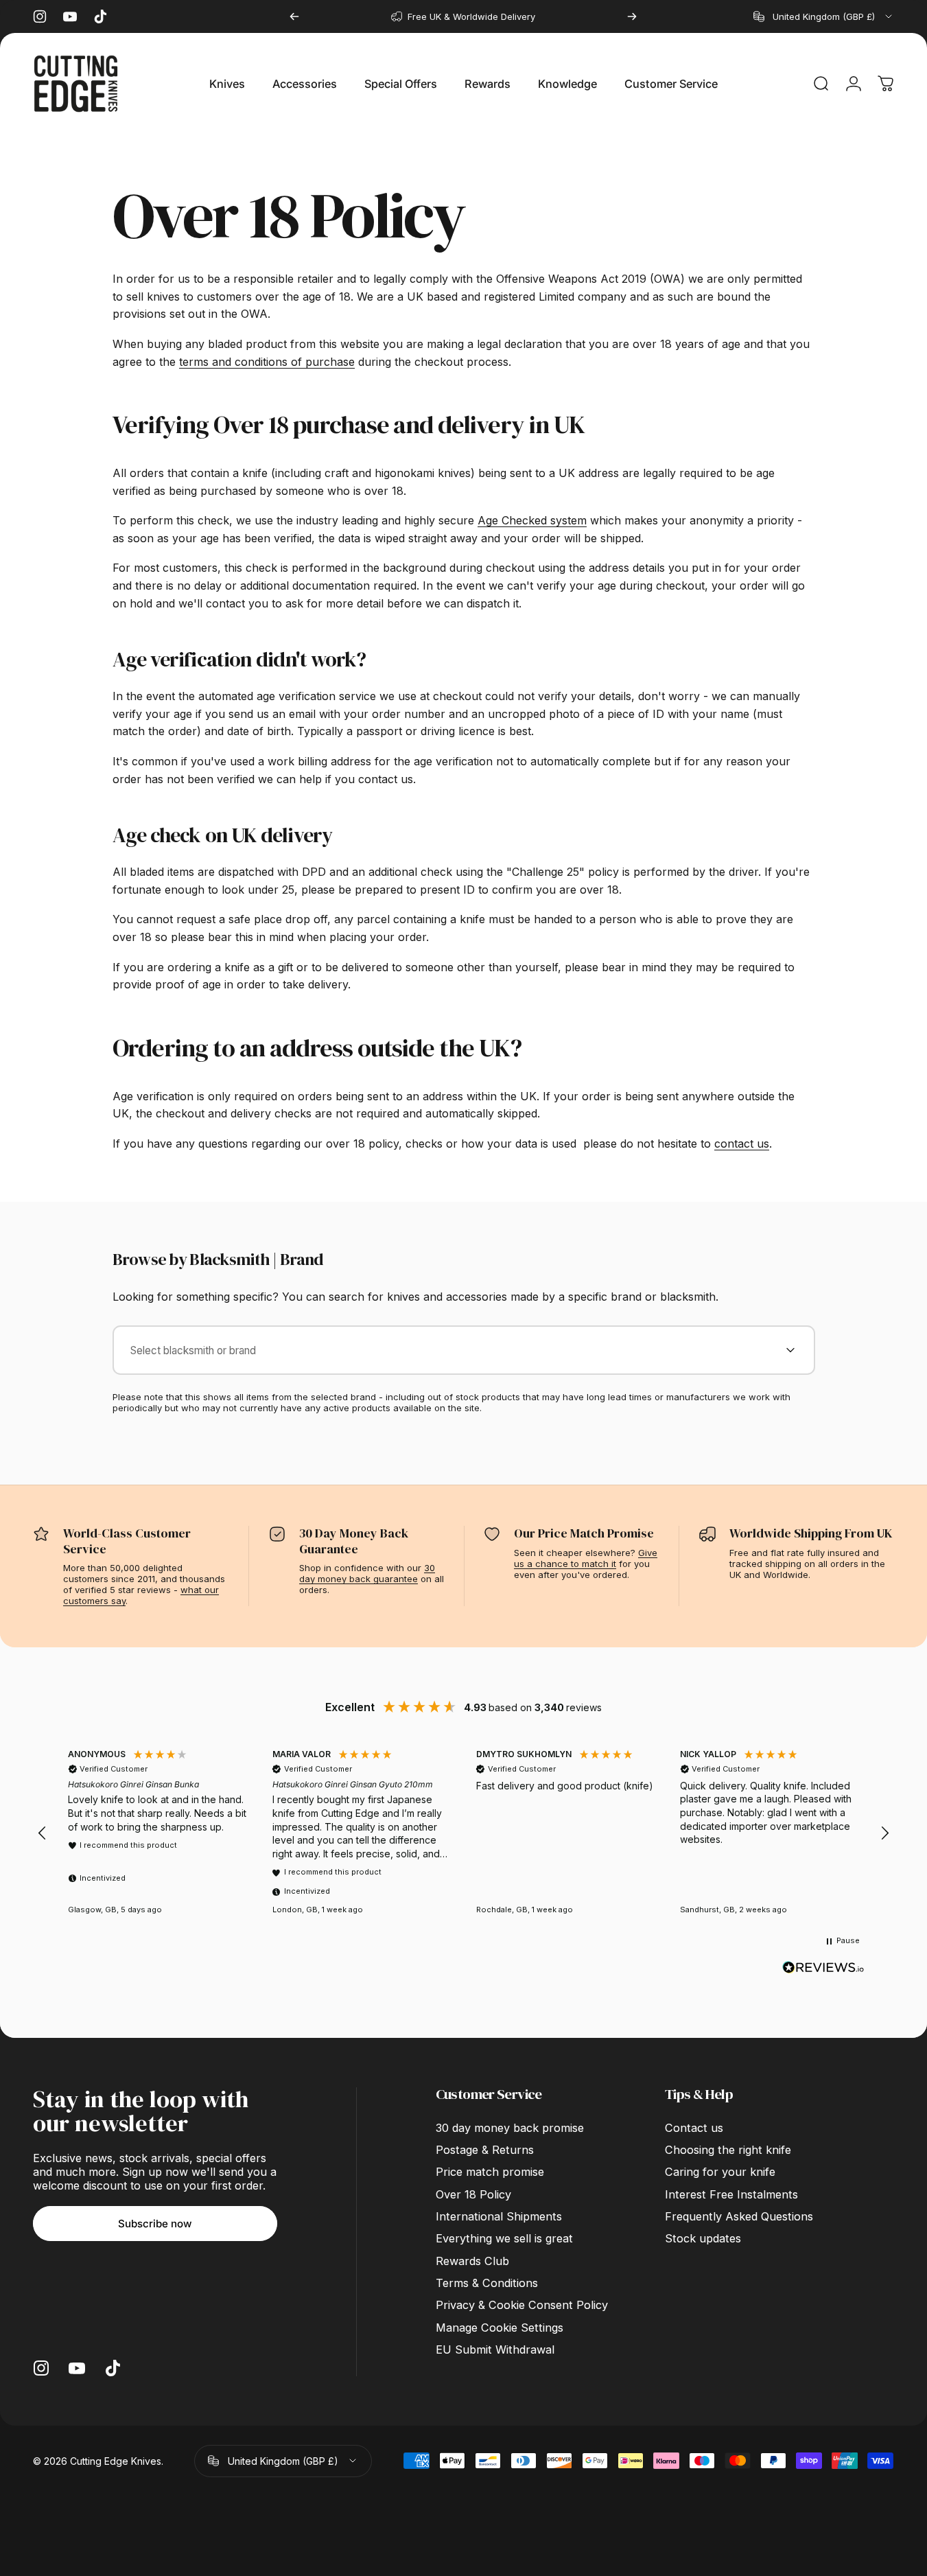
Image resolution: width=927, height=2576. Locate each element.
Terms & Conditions (487, 2283)
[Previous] (294, 16)
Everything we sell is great (504, 2238)
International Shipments (499, 2216)
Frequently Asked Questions (739, 2216)
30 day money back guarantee (367, 1573)
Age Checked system (532, 520)
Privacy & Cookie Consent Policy (522, 2305)
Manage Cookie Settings (500, 2328)
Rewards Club (472, 2261)
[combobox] (824, 16)
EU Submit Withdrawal (495, 2349)
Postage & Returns (485, 2150)
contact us (742, 1144)
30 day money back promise (510, 2128)
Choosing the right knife (728, 2150)
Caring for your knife (720, 2172)
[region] (463, 1834)
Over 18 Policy (473, 2194)
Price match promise (490, 2172)
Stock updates (703, 2238)
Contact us (694, 2128)
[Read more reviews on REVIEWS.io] (823, 1968)
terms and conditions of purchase (267, 362)
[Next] (632, 16)
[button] (43, 1833)
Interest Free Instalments (731, 2194)
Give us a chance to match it (586, 1558)
